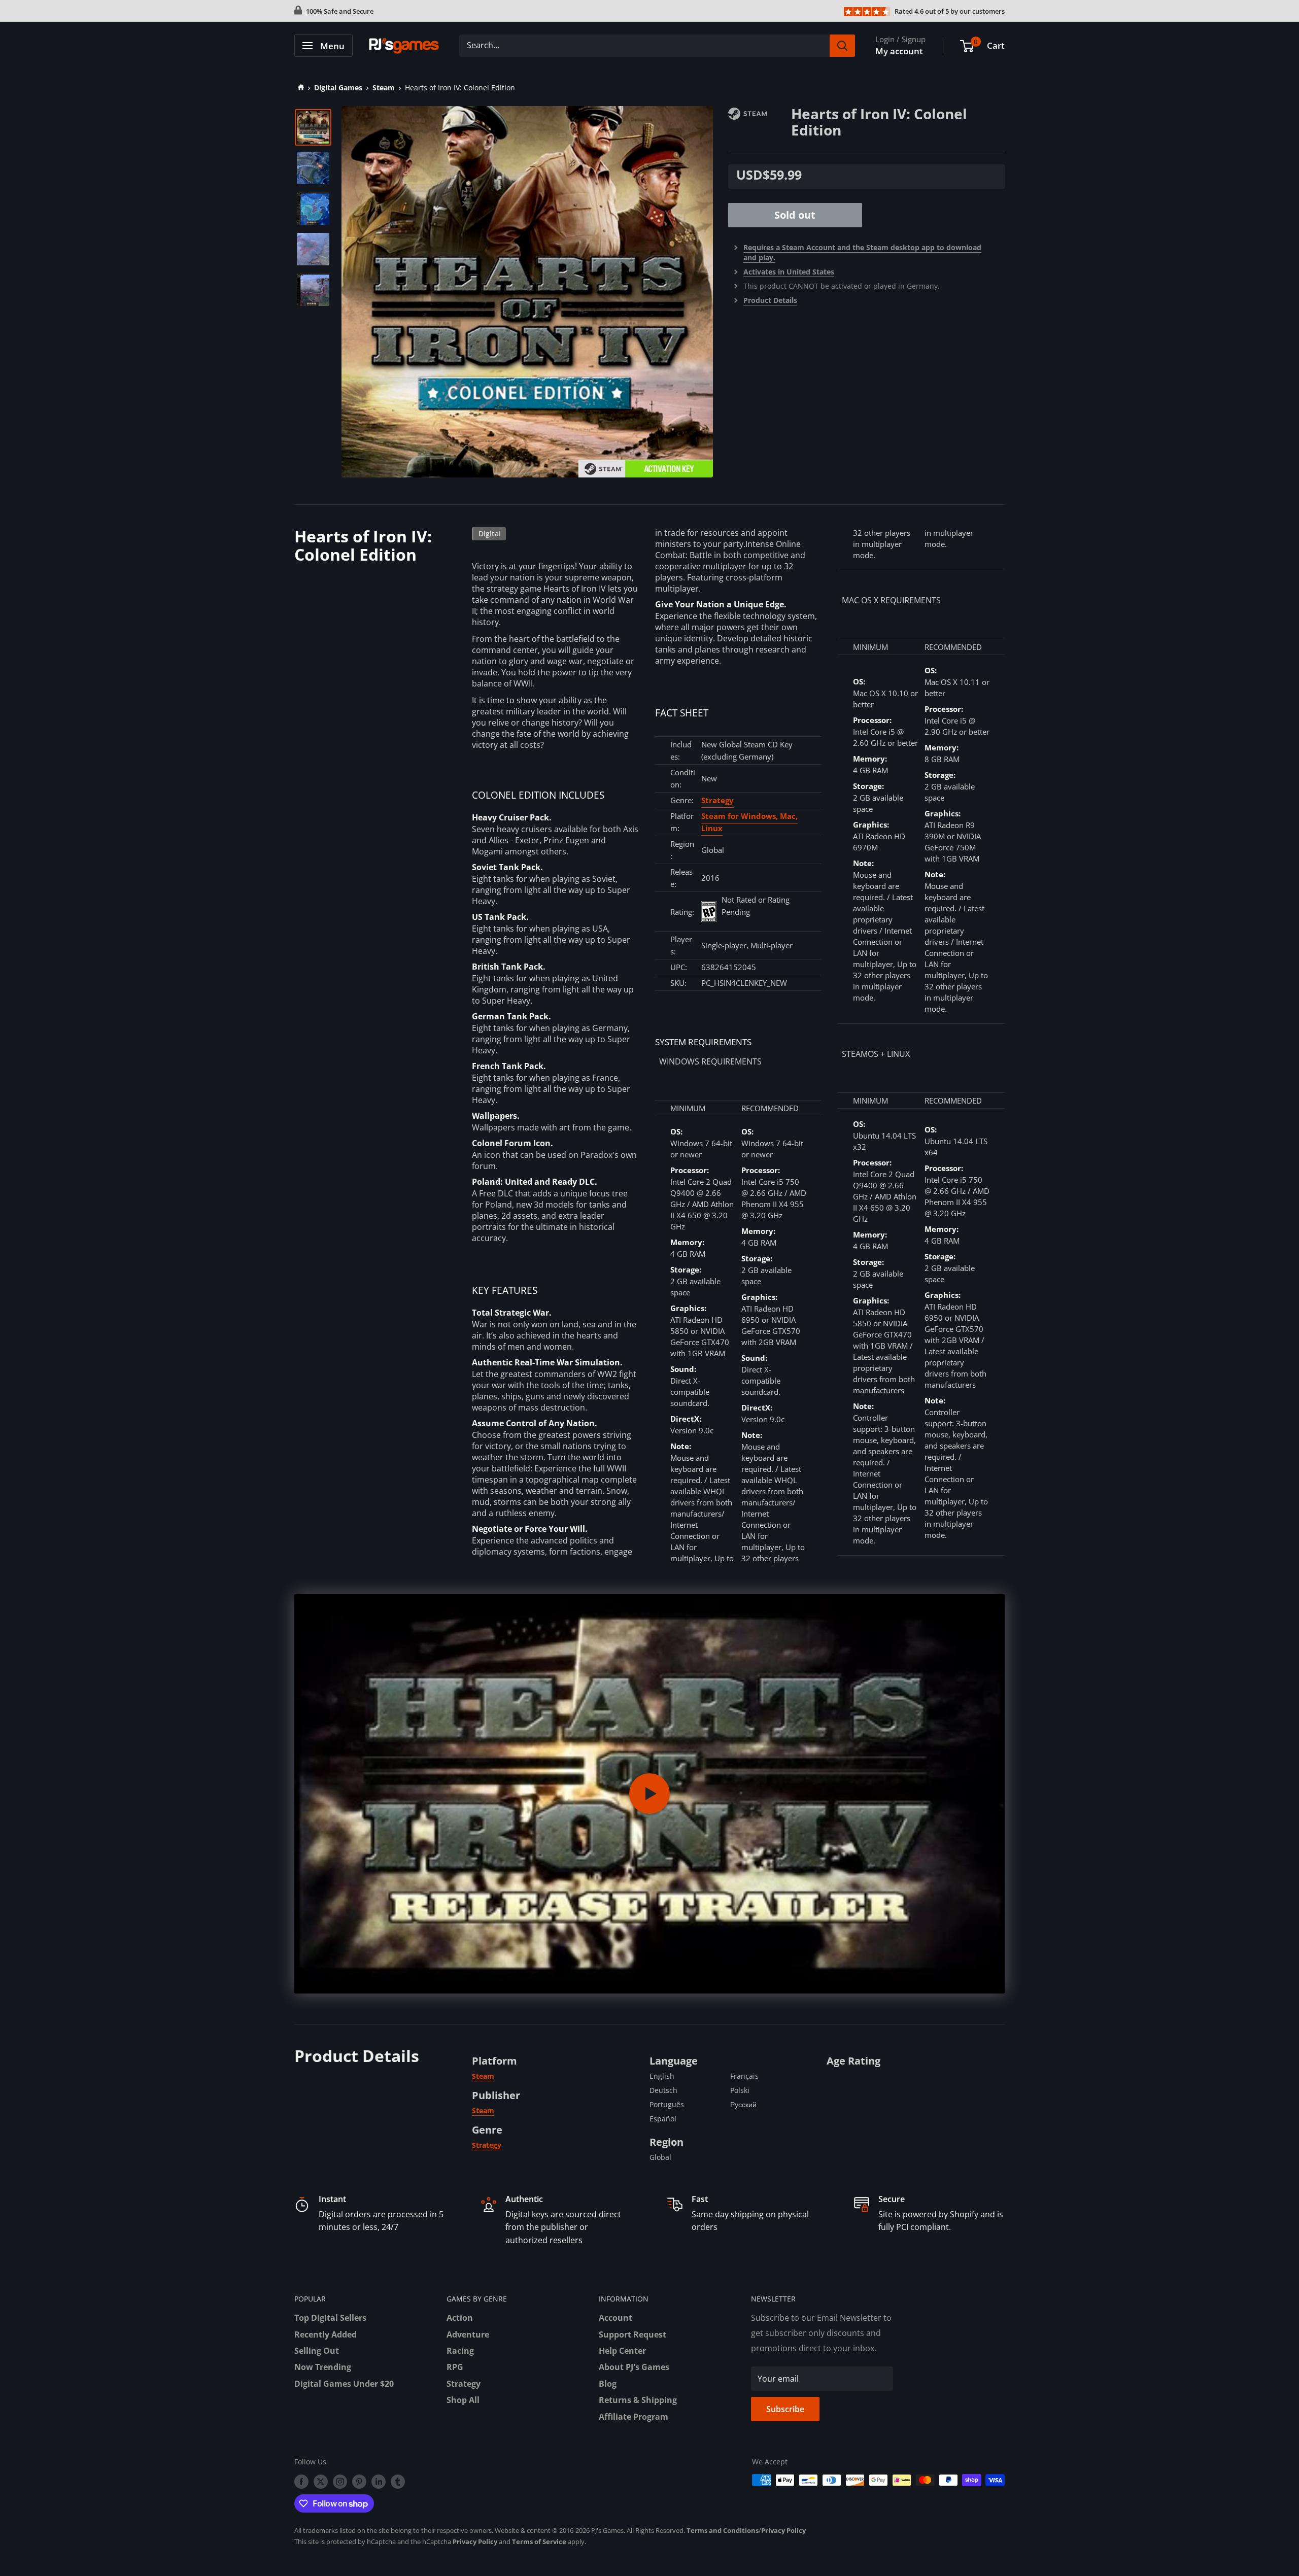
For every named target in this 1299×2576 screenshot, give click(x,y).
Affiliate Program (634, 2417)
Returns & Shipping (638, 2400)
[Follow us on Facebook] (301, 2481)
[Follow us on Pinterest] (359, 2481)
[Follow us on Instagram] (340, 2481)
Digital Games (338, 88)
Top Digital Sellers (330, 2318)
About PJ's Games (634, 2367)
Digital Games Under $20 (344, 2384)
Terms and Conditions (723, 2530)
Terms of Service (539, 2541)
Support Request (633, 2334)
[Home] (299, 88)
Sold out (795, 215)
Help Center (622, 2351)
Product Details (770, 300)
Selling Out (317, 2351)
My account (899, 51)
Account (616, 2318)
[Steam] (760, 113)
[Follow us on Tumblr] (398, 2481)
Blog (608, 2384)
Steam (384, 88)
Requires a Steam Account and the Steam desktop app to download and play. (862, 252)
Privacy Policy (783, 2530)
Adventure (468, 2334)
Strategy (717, 800)
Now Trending (323, 2367)
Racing (460, 2351)
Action (460, 2318)
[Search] (842, 46)
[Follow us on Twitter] (321, 2481)
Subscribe (785, 2409)
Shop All (463, 2400)
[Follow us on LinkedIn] (379, 2481)
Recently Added (326, 2334)
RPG (455, 2367)
